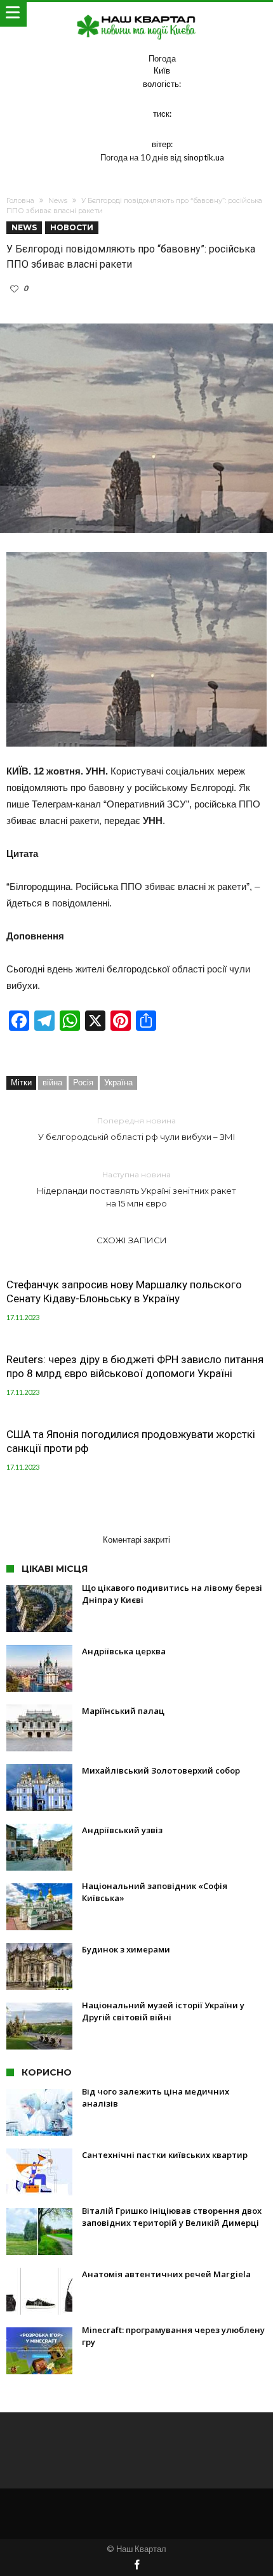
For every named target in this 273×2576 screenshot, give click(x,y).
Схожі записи (132, 1240)
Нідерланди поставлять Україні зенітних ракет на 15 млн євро (136, 1189)
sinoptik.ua (204, 157)
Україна (118, 1082)
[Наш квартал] (136, 14)
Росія (83, 1082)
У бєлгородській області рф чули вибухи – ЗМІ (137, 1129)
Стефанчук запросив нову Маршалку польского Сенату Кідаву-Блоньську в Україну (124, 1291)
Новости (72, 227)
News (58, 200)
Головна (20, 200)
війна (52, 1082)
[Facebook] (136, 2566)
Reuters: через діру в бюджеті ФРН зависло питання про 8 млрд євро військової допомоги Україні (135, 1366)
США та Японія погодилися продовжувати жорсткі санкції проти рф (131, 1441)
